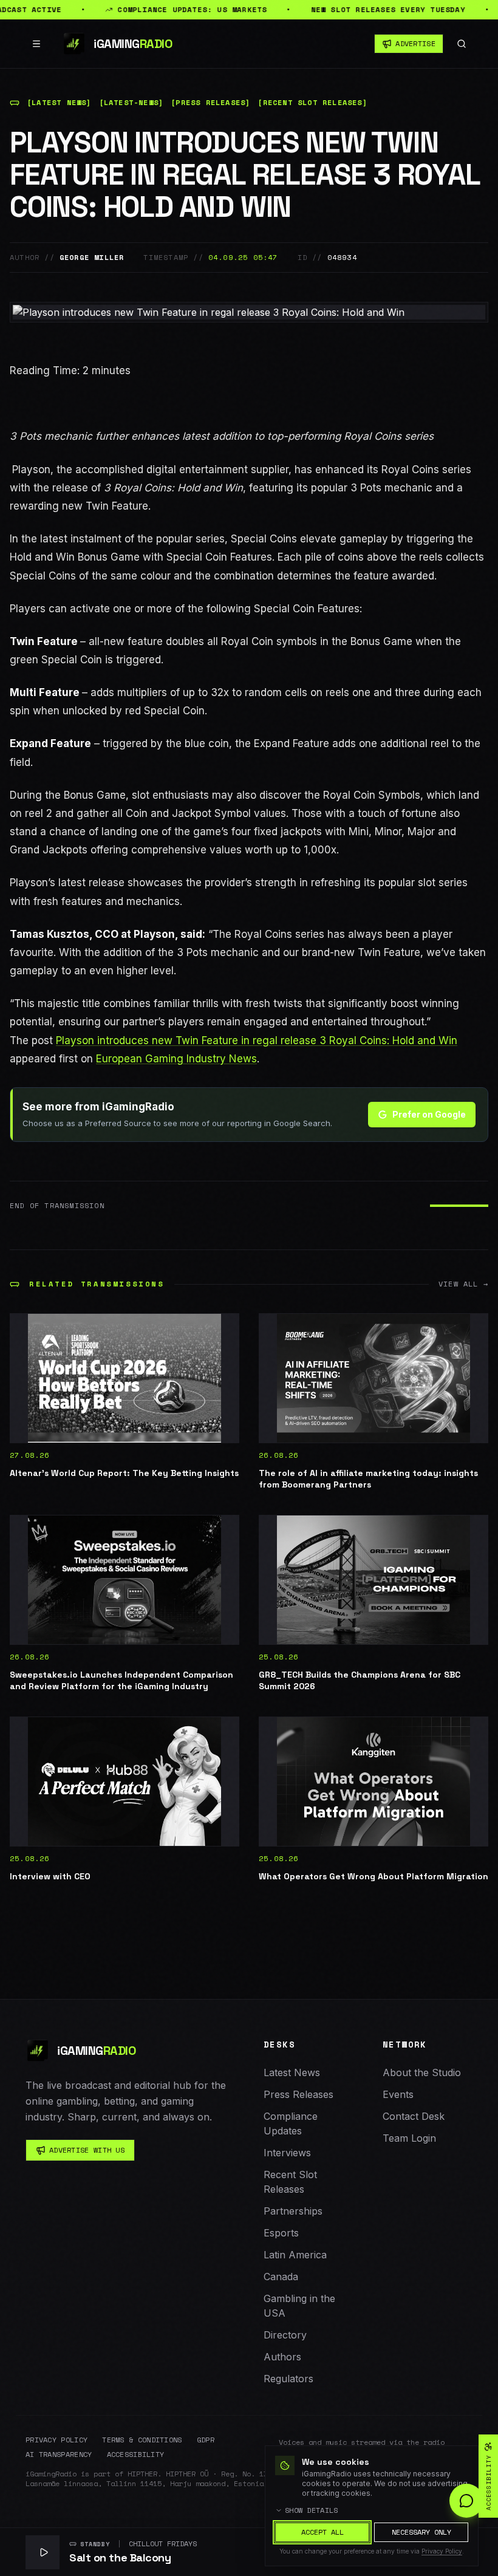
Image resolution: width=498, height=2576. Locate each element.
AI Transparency (59, 2455)
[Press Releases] (210, 103)
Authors (282, 2357)
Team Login (409, 2138)
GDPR (206, 2440)
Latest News (292, 2072)
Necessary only (421, 2532)
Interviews (287, 2153)
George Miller (92, 258)
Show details (312, 2510)
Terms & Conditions (142, 2440)
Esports (281, 2233)
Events (398, 2094)
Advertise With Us (87, 2150)
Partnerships (293, 2211)
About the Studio (422, 2072)
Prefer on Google (429, 1114)
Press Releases (298, 2094)
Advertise (415, 43)
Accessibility (136, 2455)
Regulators (288, 2379)
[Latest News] (59, 103)
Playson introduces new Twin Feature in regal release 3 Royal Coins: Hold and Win (257, 1040)
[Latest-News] (131, 103)
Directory (285, 2335)
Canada (281, 2277)
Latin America (295, 2255)
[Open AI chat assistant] (466, 2501)
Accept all (322, 2532)
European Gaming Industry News (176, 1059)
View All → (463, 1284)
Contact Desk (414, 2116)
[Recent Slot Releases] (312, 103)
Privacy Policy (56, 2440)
